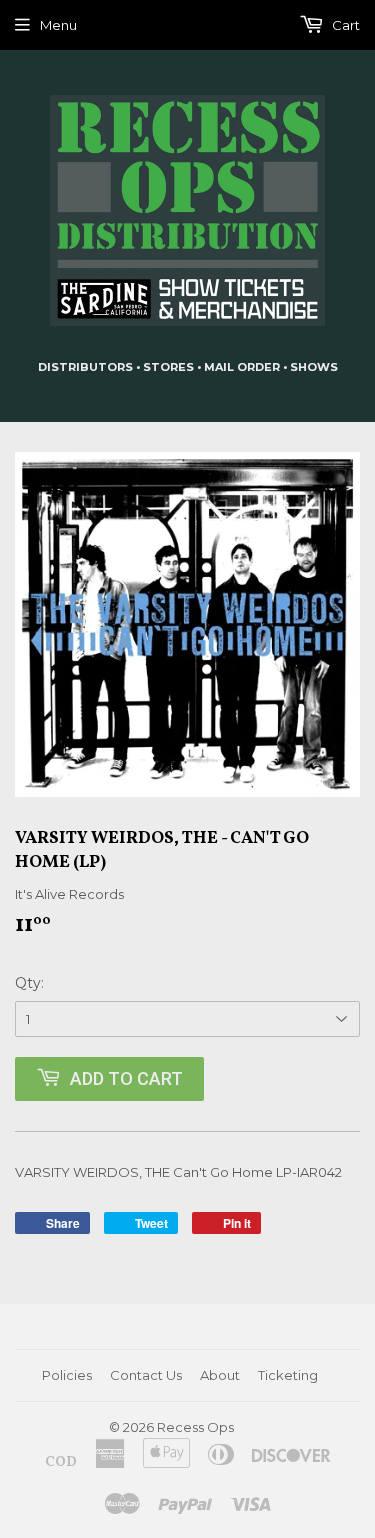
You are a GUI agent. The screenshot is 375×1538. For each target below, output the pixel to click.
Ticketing (288, 1375)
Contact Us (146, 1375)
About (220, 1375)
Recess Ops (195, 1427)
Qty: (29, 983)
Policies (67, 1375)
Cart (344, 25)
